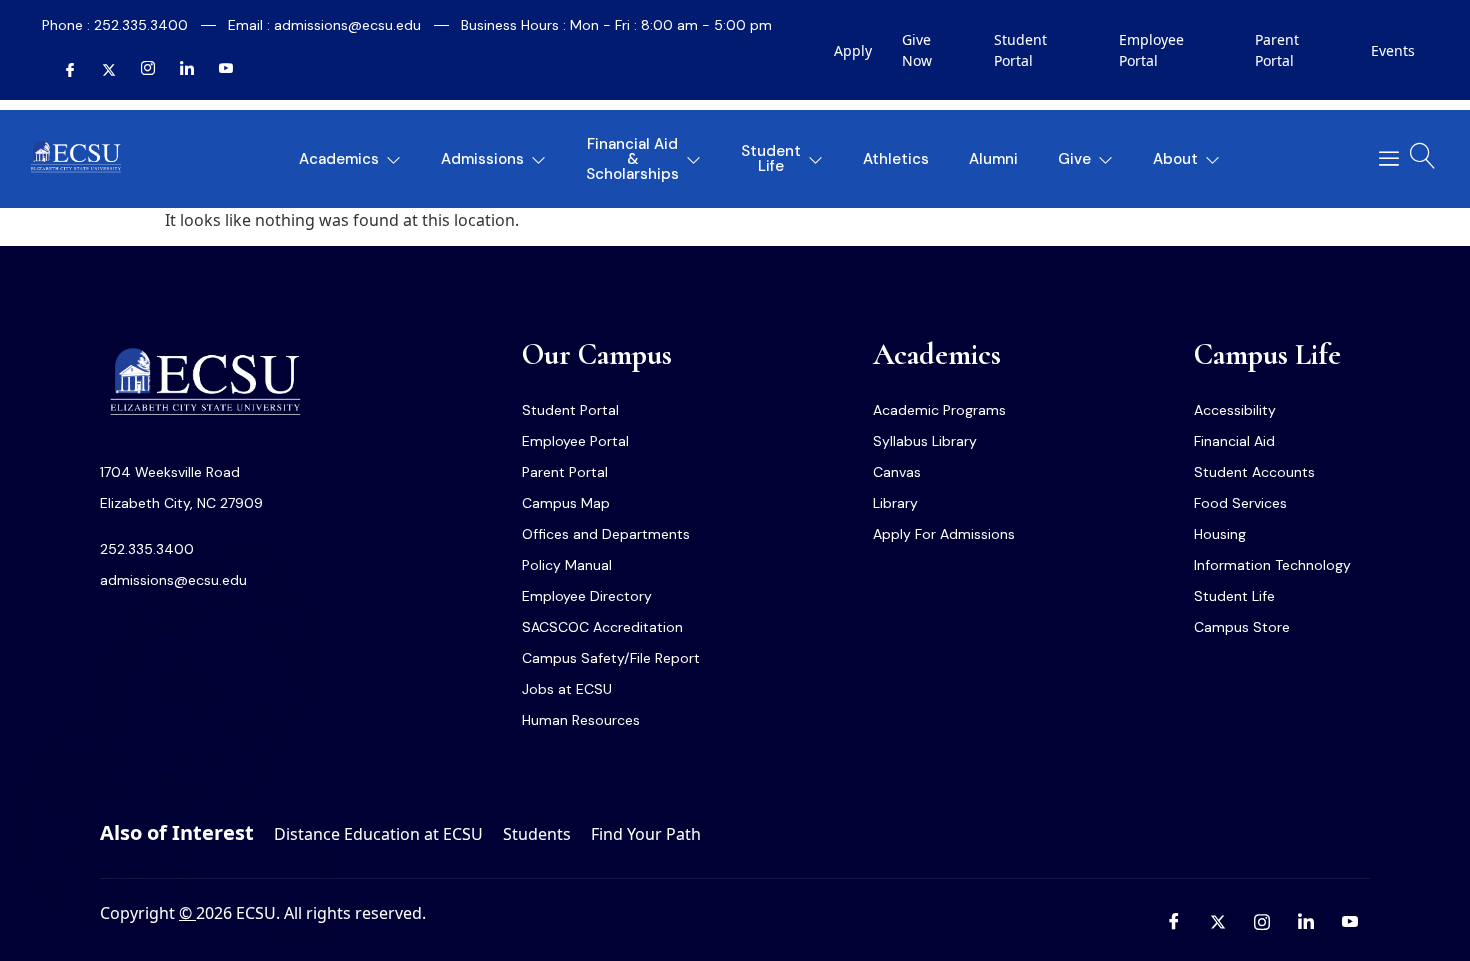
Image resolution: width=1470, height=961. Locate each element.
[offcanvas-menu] (1381, 159)
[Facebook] (62, 71)
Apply (853, 50)
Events (1393, 50)
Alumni (993, 159)
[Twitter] (101, 71)
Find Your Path (646, 834)
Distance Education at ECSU (378, 834)
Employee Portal (1151, 50)
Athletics (896, 159)
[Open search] (1423, 156)
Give (1074, 159)
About (1175, 159)
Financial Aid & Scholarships (632, 159)
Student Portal (1020, 50)
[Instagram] (140, 71)
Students (537, 834)
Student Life (771, 158)
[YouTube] (218, 71)
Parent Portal (1277, 50)
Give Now (917, 50)
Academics (339, 159)
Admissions (482, 159)
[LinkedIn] (179, 71)
